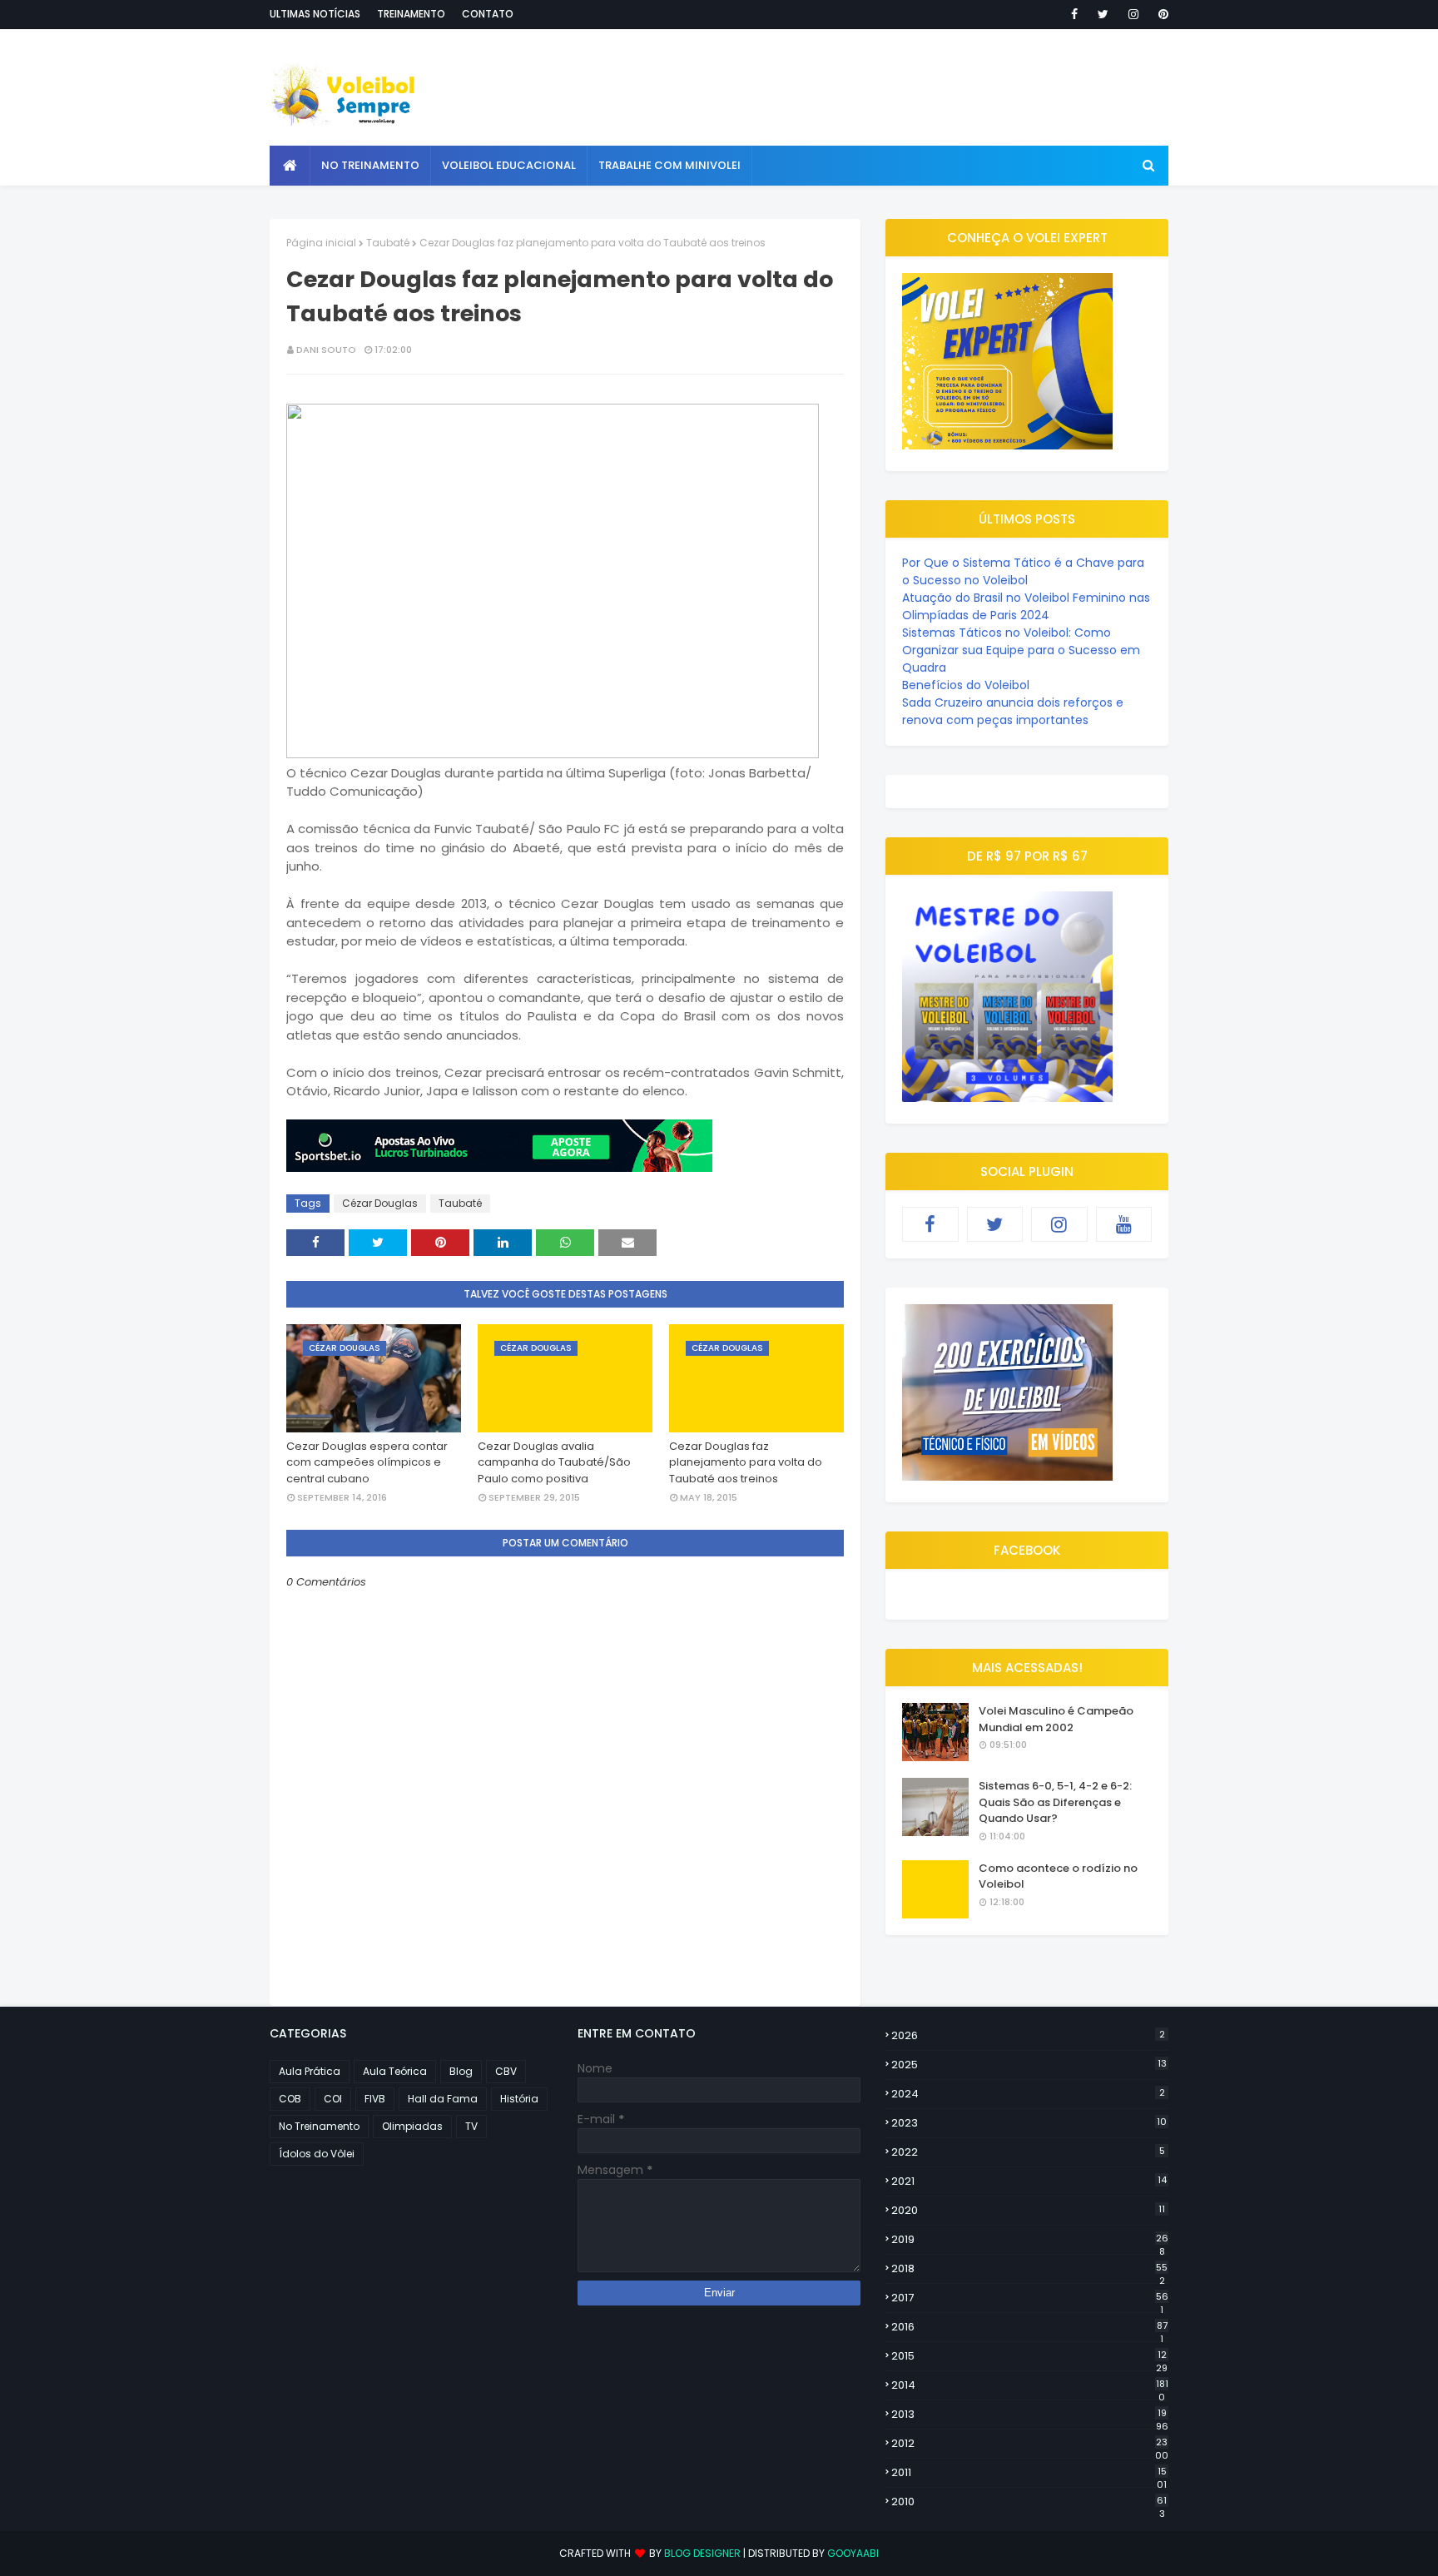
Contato (488, 14)
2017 (1030, 2298)
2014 (1030, 2385)
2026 (1028, 2035)
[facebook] (1074, 14)
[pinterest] (1160, 14)
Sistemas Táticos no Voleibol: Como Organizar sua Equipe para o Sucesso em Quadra (1021, 650)
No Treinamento (319, 2126)
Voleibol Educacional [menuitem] (509, 165)
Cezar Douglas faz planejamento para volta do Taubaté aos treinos (746, 1462)
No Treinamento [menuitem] (370, 165)
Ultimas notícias (315, 14)
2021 (1029, 2181)
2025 (1029, 2065)
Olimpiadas (412, 2126)
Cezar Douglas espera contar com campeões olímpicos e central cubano (367, 1462)
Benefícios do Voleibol (966, 685)
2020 (1028, 2210)
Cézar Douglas (380, 1203)
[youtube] (1124, 1224)
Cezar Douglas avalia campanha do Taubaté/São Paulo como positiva (554, 1462)
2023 (1029, 2123)
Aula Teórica (395, 2071)
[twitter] (1103, 14)
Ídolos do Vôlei (317, 2154)
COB (290, 2099)
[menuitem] (290, 166)
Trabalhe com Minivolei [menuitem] (669, 165)
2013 (1030, 2415)
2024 (1028, 2094)
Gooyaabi (853, 2553)
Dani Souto (326, 350)
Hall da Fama (443, 2099)
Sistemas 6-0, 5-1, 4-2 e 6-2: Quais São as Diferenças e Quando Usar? (1055, 1802)
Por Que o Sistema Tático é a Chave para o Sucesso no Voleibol (1023, 571)
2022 (1028, 2152)
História (519, 2099)
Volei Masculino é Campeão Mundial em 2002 (1056, 1719)
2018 (1029, 2269)
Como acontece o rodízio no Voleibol (1058, 1876)
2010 (1029, 2502)
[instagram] (1133, 14)
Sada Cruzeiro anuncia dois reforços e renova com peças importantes (1013, 711)
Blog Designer (702, 2553)
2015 (1029, 2356)
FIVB (375, 2099)
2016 (1029, 2327)
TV (471, 2126)
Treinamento (411, 14)
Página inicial (321, 243)
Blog (461, 2071)
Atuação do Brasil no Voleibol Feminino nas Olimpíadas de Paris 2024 (1026, 606)
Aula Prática (310, 2071)
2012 (1030, 2444)
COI (333, 2099)
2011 (1029, 2473)
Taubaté (388, 243)
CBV (506, 2071)
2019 (1030, 2240)
